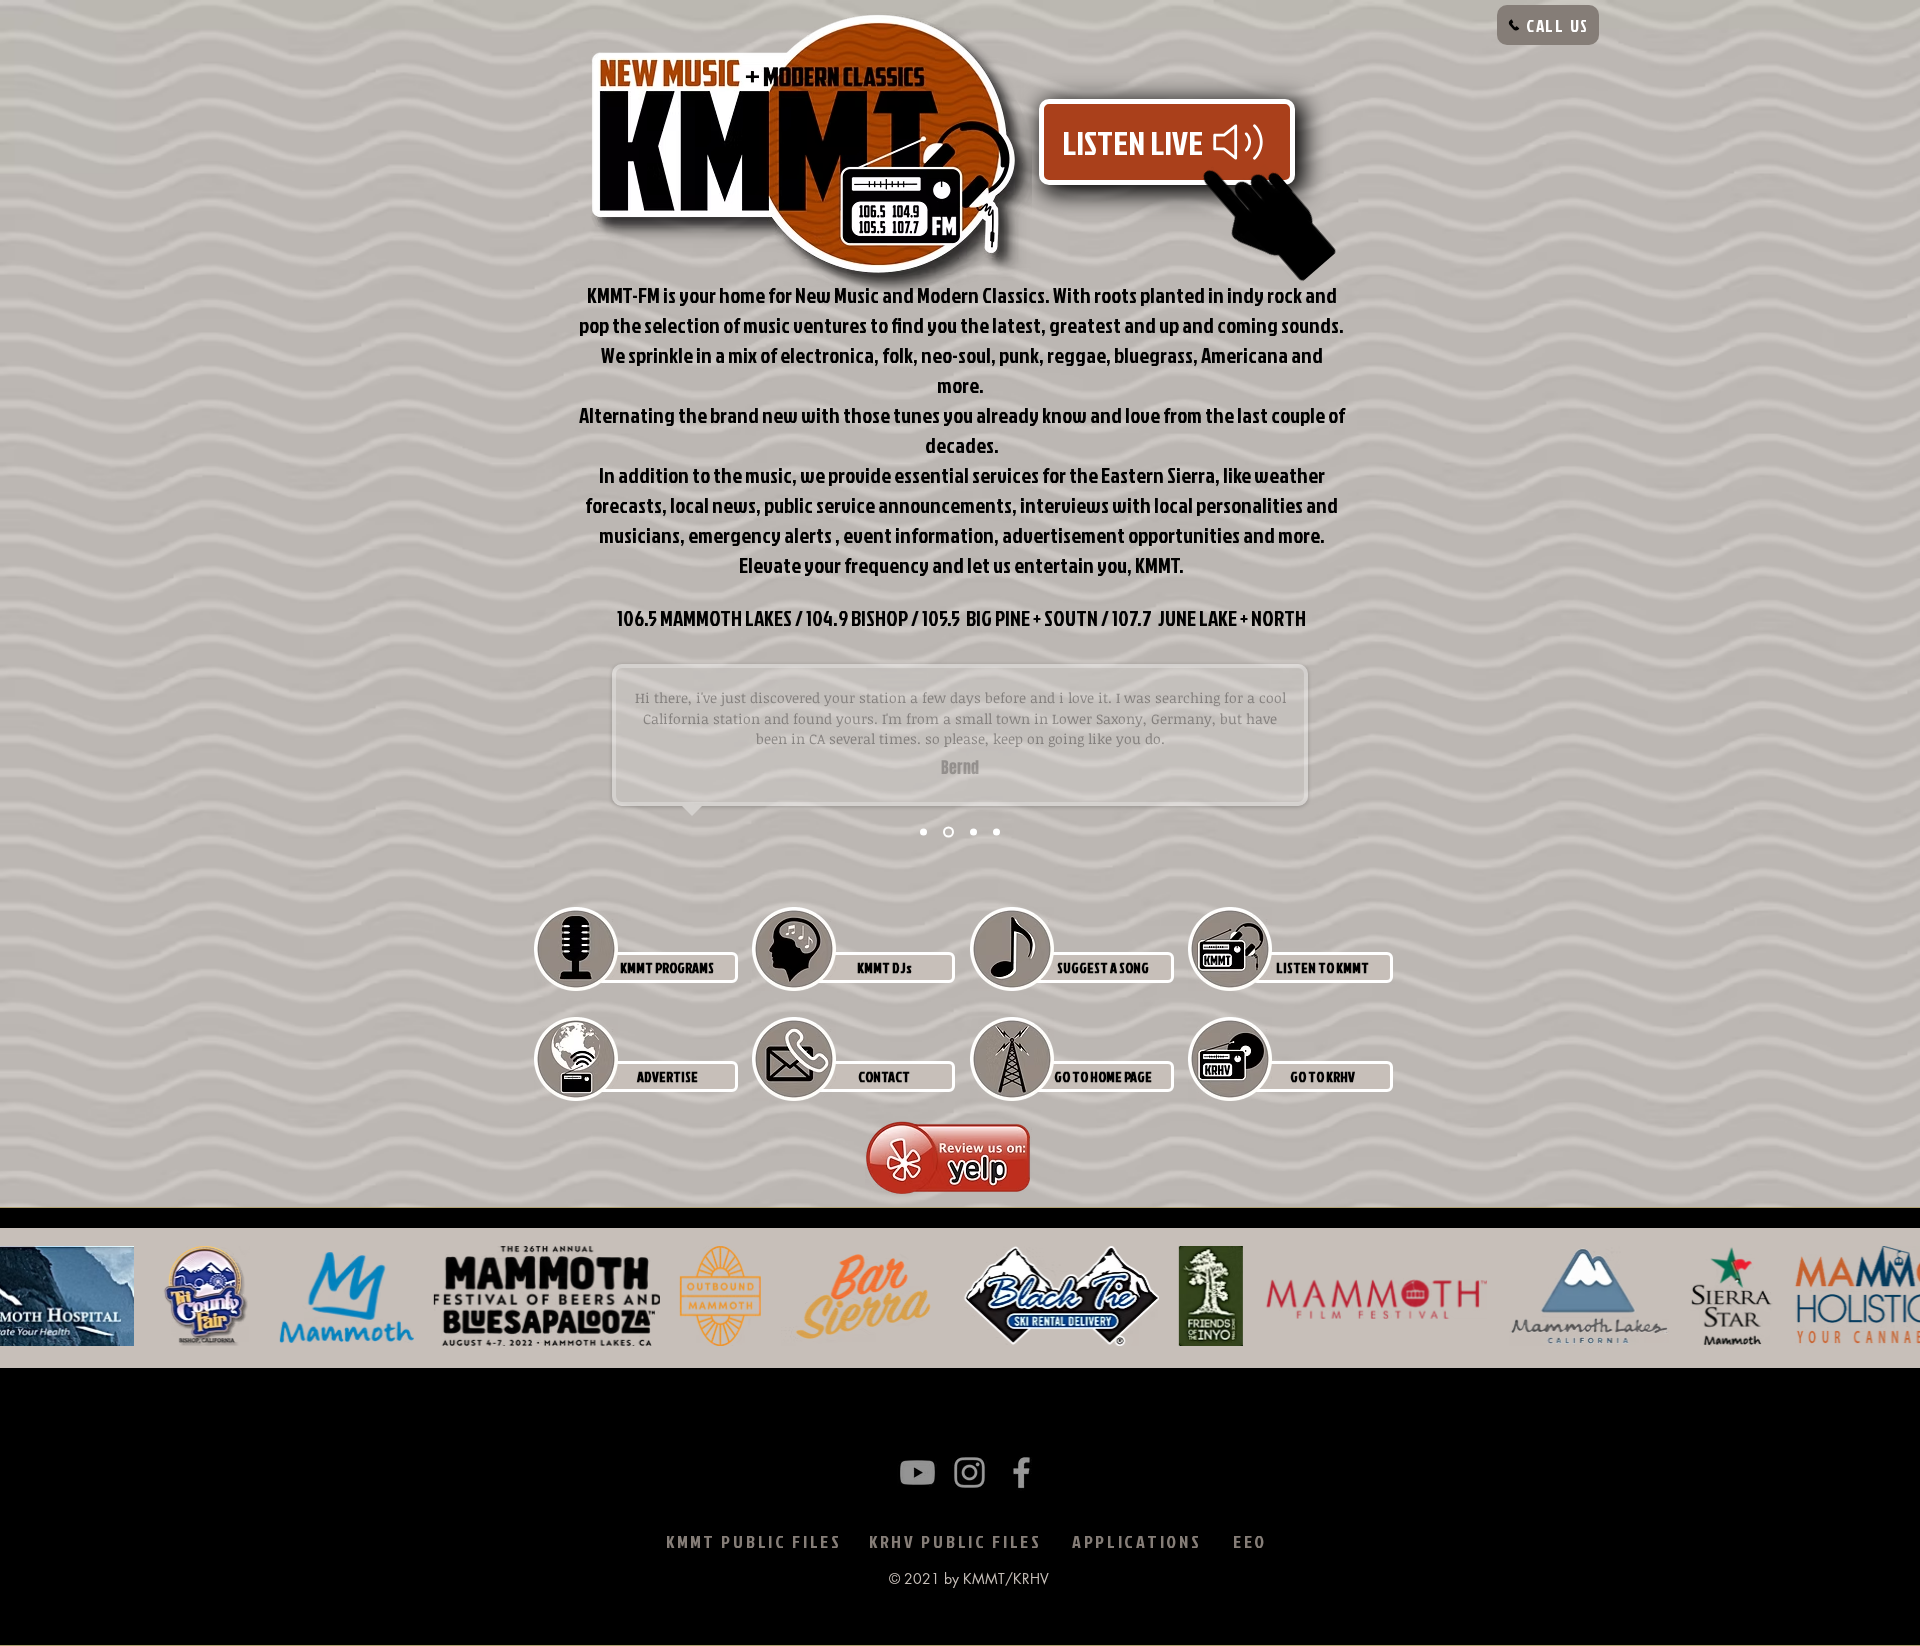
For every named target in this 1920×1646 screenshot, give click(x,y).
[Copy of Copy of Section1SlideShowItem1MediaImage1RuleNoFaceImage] (996, 832)
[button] (667, 967)
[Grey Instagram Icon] (969, 1472)
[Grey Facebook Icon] (1021, 1472)
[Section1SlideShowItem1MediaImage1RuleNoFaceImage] (923, 832)
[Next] (1839, 759)
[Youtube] (917, 1472)
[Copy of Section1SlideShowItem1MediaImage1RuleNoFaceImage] (948, 832)
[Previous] (80, 759)
